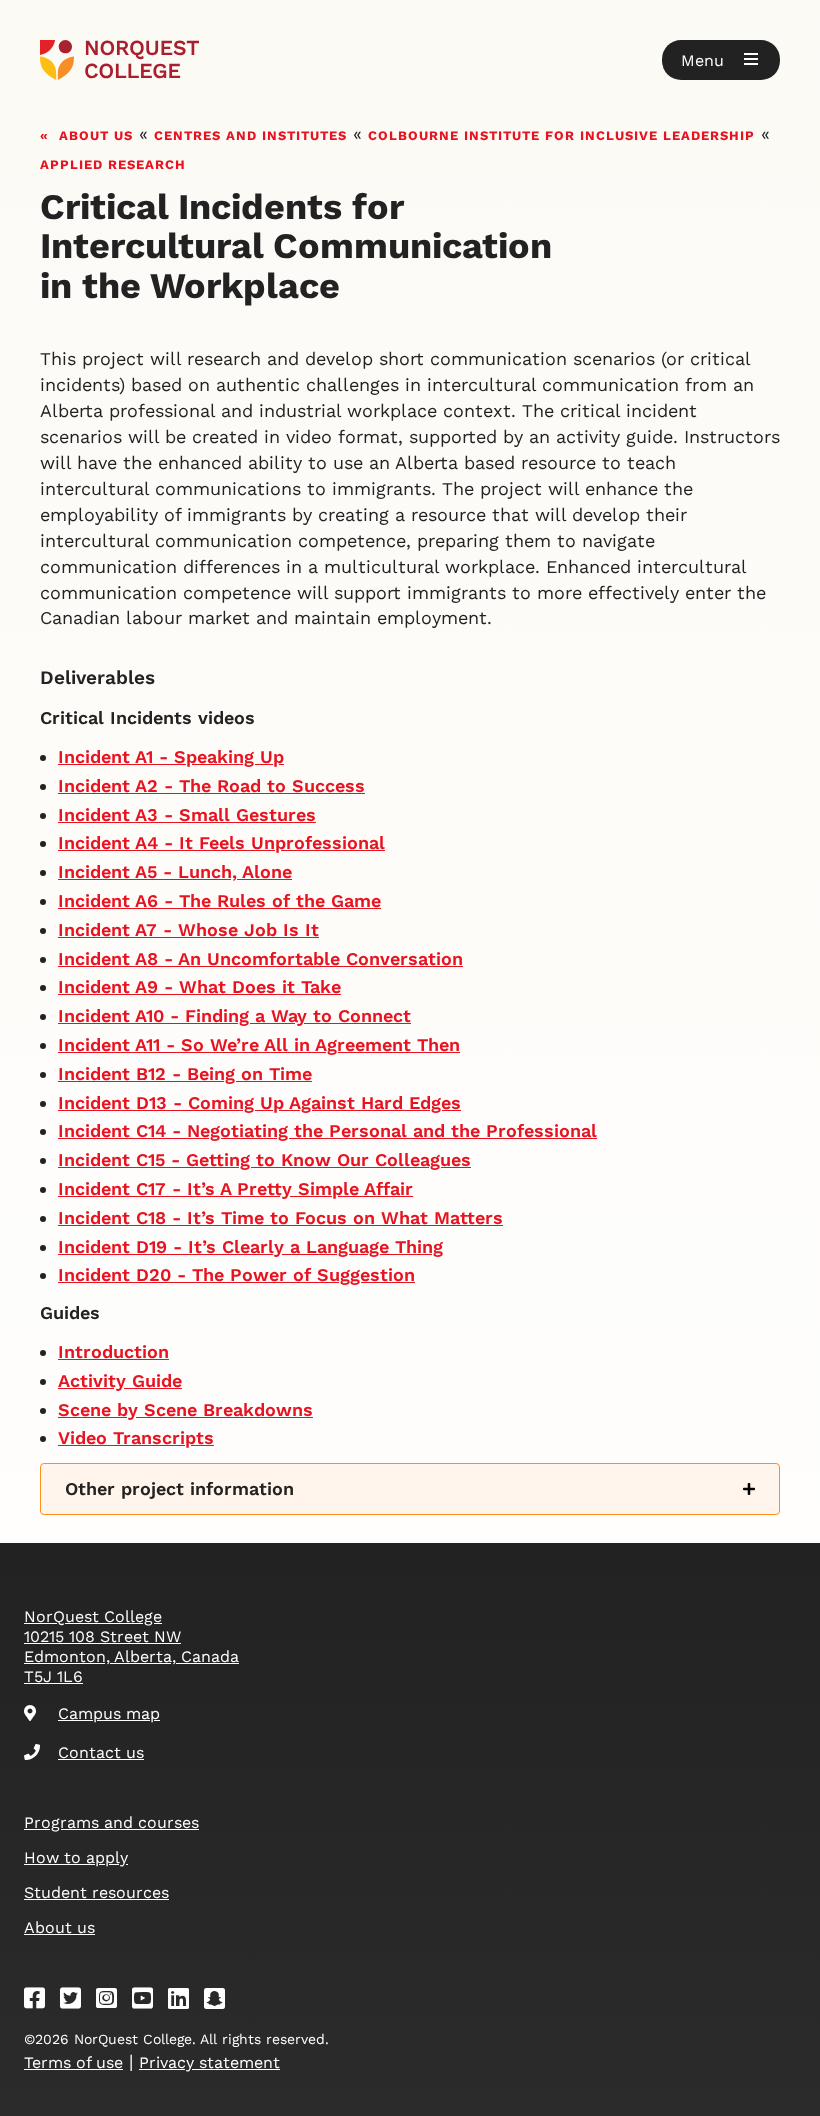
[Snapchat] (221, 2001)
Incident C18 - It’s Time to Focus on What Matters (280, 1217)
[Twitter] (77, 2001)
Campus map (109, 1713)
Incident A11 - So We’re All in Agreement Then (259, 1044)
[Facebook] (41, 2001)
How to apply (76, 1857)
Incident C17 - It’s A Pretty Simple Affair (235, 1188)
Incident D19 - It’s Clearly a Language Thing (250, 1246)
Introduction (113, 1351)
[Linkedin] (185, 2001)
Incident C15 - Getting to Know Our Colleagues (264, 1159)
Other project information (179, 1488)
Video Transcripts (136, 1437)
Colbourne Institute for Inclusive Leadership (561, 133)
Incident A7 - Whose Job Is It (188, 929)
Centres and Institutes (250, 133)
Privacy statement (209, 2062)
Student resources (96, 1892)
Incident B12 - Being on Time (185, 1073)
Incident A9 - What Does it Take (199, 986)
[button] (721, 60)
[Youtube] (149, 2001)
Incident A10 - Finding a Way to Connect (234, 1015)
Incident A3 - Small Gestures (187, 814)
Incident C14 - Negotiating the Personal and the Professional (327, 1130)
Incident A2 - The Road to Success (211, 785)
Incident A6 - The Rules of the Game (219, 900)
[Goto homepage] (119, 60)
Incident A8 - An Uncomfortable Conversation (260, 958)
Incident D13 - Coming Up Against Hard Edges (259, 1102)
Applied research (113, 162)
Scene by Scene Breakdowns (185, 1409)
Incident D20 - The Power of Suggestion (236, 1274)
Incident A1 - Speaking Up (171, 756)
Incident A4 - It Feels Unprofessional (221, 842)
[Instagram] (113, 2001)
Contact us (101, 1752)
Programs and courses (111, 1822)
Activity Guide (120, 1380)
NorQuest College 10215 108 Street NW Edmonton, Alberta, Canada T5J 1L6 (131, 1646)
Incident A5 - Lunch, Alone (175, 871)
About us (96, 133)
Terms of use (73, 2062)
